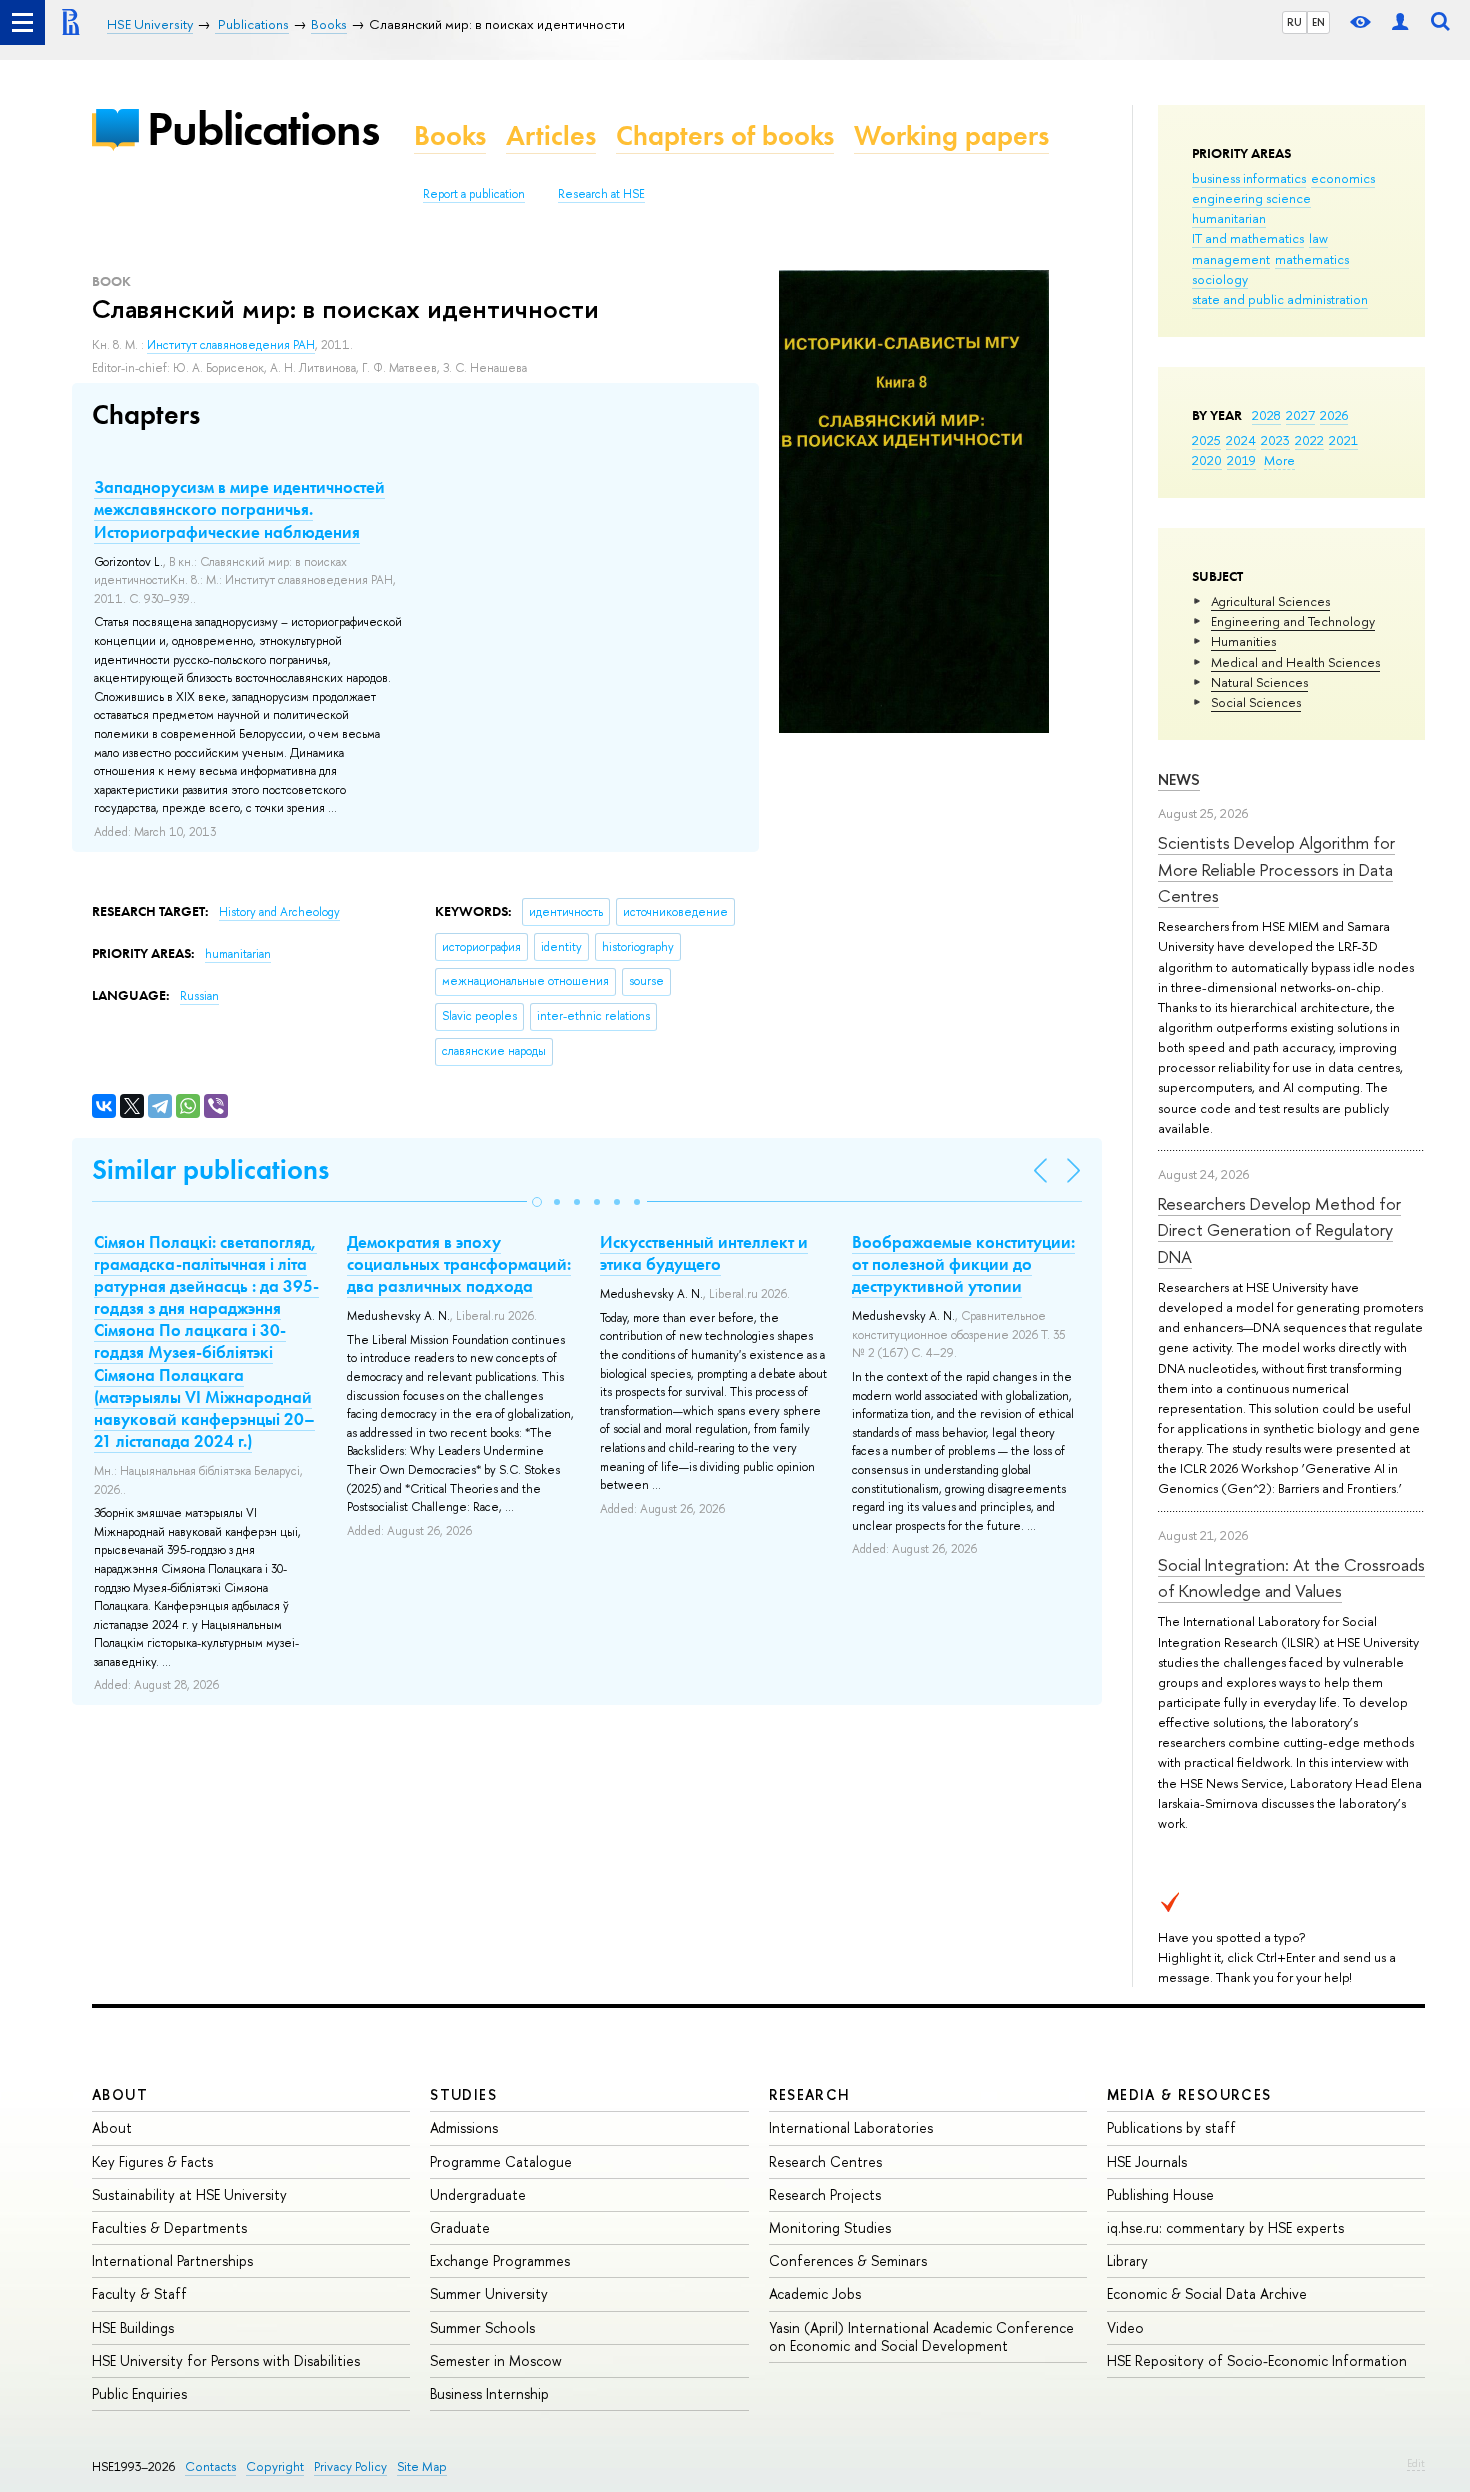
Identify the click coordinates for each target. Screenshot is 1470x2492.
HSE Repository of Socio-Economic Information (1257, 2360)
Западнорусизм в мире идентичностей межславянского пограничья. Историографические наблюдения (239, 509)
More (1279, 460)
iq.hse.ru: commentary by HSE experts (1225, 2227)
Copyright (275, 2466)
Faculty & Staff (139, 2293)
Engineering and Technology (1293, 621)
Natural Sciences (1259, 682)
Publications (263, 128)
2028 (1266, 415)
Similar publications (210, 1169)
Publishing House (1160, 2194)
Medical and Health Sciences (1295, 662)
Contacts (210, 2466)
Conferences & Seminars (848, 2260)
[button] (537, 1202)
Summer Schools (482, 2327)
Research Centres (825, 2161)
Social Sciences (1256, 702)
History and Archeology (279, 912)
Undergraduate (478, 2194)
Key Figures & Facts (152, 2161)
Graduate (460, 2227)
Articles (551, 135)
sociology (1220, 279)
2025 (1206, 440)
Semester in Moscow (496, 2360)
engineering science (1251, 198)
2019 (1241, 460)
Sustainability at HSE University (189, 2194)
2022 (1309, 440)
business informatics (1249, 178)
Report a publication (474, 194)
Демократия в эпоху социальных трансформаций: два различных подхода (459, 1264)
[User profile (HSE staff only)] (1400, 22)
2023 (1275, 440)
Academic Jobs (815, 2293)
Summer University (489, 2293)
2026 (1334, 415)
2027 (1300, 415)
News (1179, 779)
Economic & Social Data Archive (1207, 2293)
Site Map (422, 2466)
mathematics (1312, 259)
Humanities (1243, 641)
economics (1343, 178)
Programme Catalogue (501, 2161)
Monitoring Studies (830, 2227)
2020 (1207, 460)
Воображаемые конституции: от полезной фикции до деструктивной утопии (963, 1264)
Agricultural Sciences (1270, 601)
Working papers (951, 135)
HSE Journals (1147, 2161)
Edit (1416, 2463)
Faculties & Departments (169, 2227)
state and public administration (1280, 299)
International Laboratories (851, 2127)
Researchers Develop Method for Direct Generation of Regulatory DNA (1279, 1230)
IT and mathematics (1248, 238)
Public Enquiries (139, 2393)
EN (1318, 22)
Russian (199, 996)
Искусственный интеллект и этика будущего (704, 1253)
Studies (463, 2094)
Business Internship (489, 2393)
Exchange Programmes (500, 2260)
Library (1127, 2260)
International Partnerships (172, 2260)
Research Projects (825, 2194)
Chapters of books (725, 135)
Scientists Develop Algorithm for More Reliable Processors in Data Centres (1276, 869)
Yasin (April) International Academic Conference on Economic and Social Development (921, 2336)
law (1318, 238)
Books (450, 135)
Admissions (464, 2127)
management (1231, 259)
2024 (1241, 440)
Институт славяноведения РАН (231, 345)
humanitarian (1229, 218)
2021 (1343, 440)
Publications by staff (1171, 2127)
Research (810, 2094)
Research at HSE (601, 194)
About (120, 2094)
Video (1125, 2327)
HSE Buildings (133, 2327)
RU (1294, 22)
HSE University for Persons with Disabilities (226, 2360)
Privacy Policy (350, 2466)
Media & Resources (1189, 2094)
